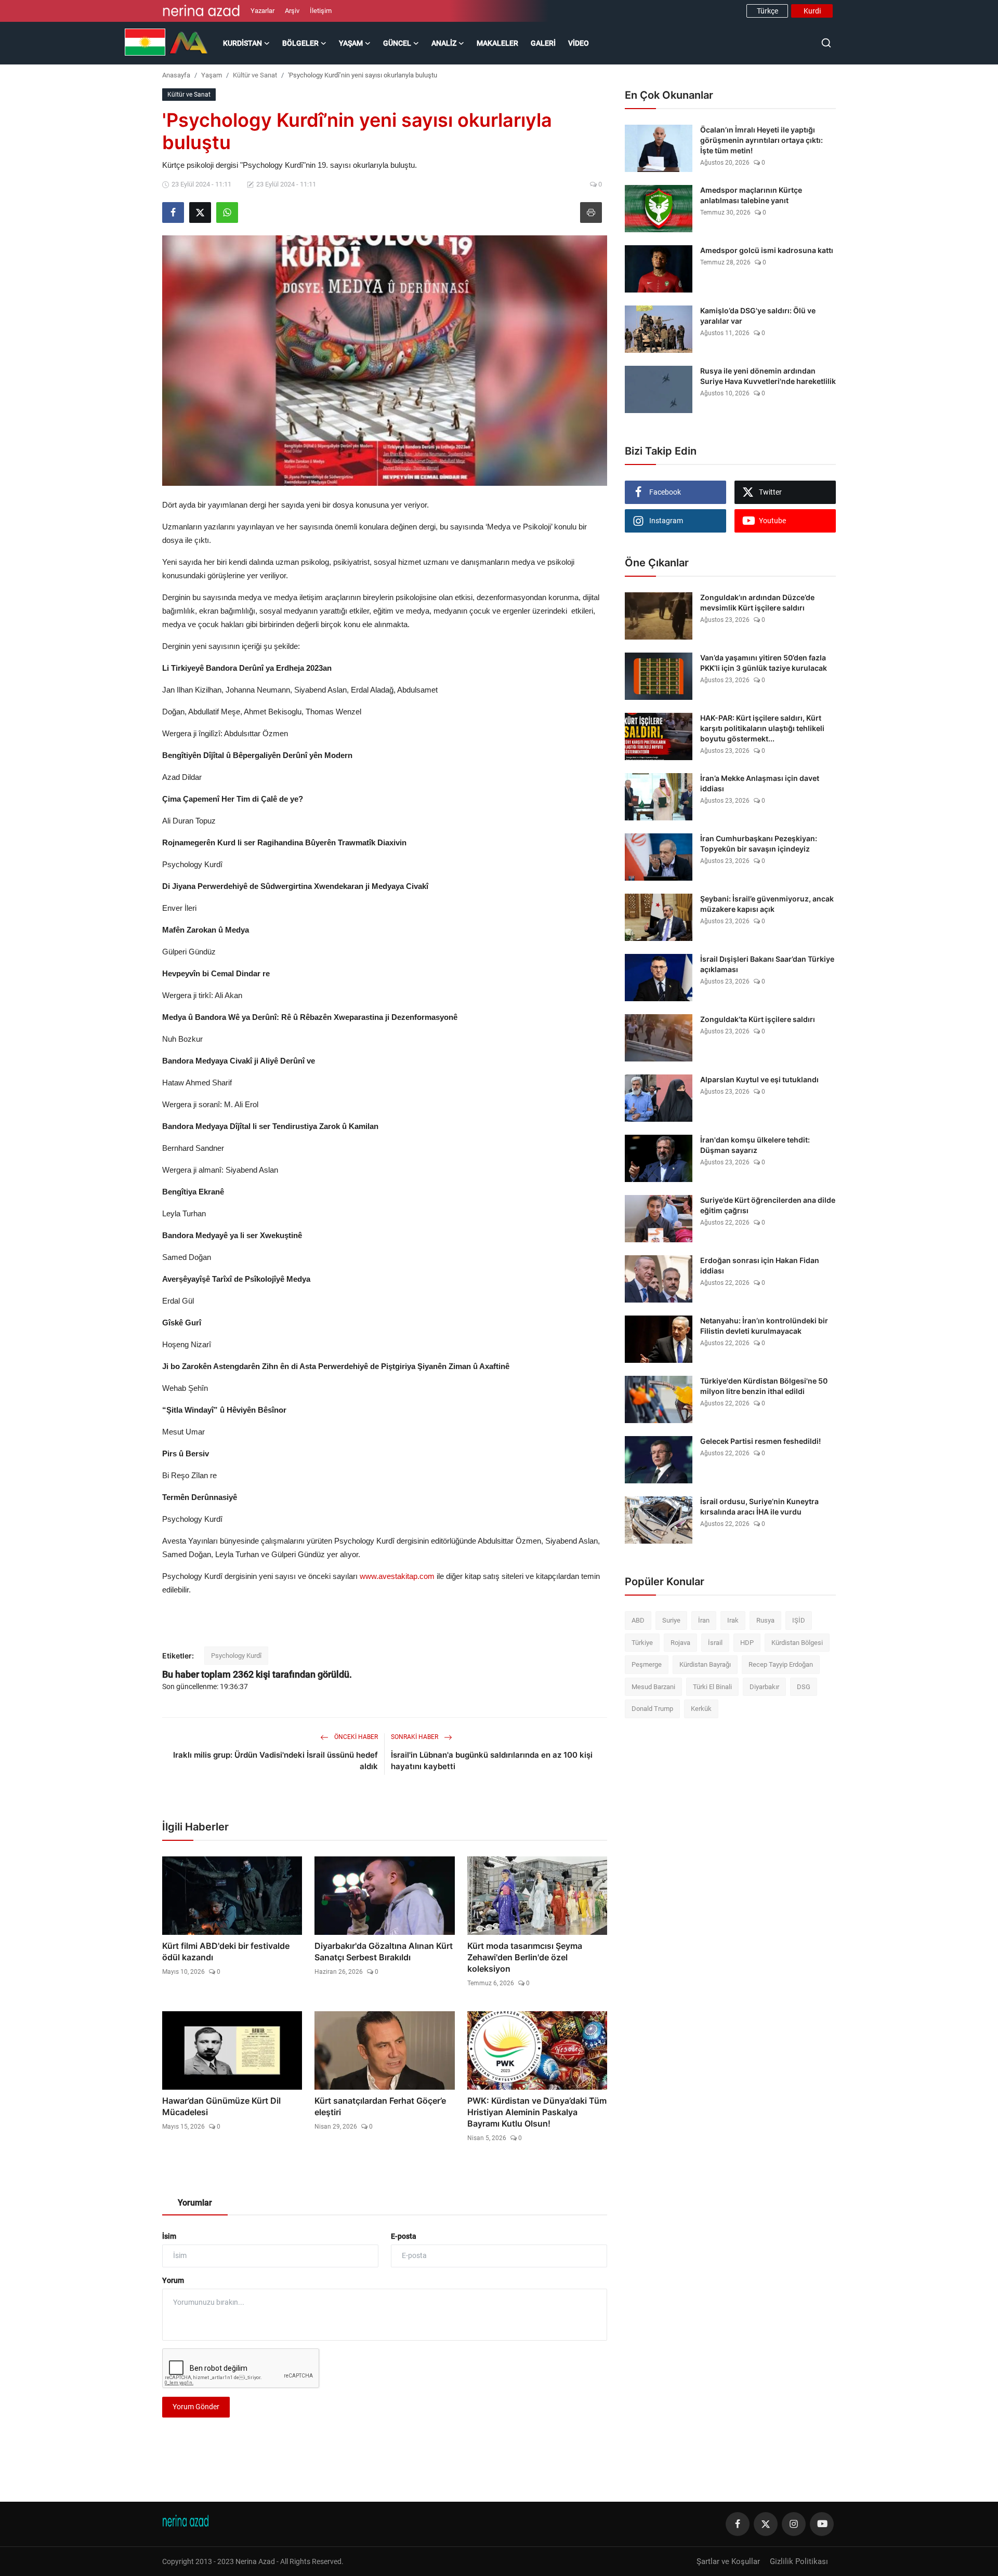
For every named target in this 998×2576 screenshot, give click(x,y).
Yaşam (212, 75)
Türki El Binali (712, 1687)
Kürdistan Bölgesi (797, 1643)
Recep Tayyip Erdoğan (781, 1664)
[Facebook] (738, 2524)
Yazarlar (262, 11)
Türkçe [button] (767, 11)
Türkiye (642, 1643)
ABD (638, 1620)
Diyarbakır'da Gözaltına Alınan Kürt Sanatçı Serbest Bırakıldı (384, 1951)
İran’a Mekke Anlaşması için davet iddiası (760, 783)
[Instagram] (794, 2524)
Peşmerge (647, 1664)
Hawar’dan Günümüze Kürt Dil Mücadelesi (221, 2106)
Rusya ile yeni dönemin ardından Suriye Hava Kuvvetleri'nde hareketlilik (768, 376)
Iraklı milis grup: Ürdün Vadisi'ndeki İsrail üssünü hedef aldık (275, 1761)
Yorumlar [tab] (195, 2203)
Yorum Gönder (196, 2407)
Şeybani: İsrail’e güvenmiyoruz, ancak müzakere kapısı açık (767, 904)
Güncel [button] (397, 43)
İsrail (715, 1643)
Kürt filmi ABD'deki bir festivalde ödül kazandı (226, 1951)
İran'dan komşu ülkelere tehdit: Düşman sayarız (755, 1145)
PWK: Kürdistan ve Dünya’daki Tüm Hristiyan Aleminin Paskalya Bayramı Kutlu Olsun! (537, 2112)
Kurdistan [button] (242, 43)
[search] (826, 43)
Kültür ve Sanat (255, 75)
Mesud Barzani (653, 1687)
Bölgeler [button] (300, 43)
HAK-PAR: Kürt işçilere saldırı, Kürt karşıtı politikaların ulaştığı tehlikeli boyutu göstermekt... (762, 728)
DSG (804, 1687)
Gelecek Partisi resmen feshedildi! (760, 1441)
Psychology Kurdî (236, 1656)
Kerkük (701, 1709)
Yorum (173, 2280)
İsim (169, 2236)
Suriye (671, 1620)
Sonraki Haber (415, 1737)
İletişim (321, 11)
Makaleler (497, 43)
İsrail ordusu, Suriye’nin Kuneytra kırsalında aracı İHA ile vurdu (759, 1506)
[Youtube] (822, 2524)
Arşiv (292, 11)
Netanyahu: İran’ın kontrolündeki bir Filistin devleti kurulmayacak (764, 1326)
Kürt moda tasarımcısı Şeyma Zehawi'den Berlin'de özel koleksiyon (525, 1957)
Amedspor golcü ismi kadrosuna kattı (767, 250)
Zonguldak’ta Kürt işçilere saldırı (758, 1019)
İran (704, 1620)
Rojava (680, 1643)
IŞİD (799, 1620)
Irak (733, 1620)
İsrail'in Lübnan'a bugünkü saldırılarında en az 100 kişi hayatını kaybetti (492, 1761)
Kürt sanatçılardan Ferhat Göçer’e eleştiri (380, 2106)
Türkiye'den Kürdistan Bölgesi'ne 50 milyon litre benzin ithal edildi (764, 1386)
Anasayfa (176, 75)
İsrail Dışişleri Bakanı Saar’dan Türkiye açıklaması (767, 964)
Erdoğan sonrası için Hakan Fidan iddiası (760, 1265)
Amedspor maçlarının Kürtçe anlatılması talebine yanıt (751, 195)
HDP (747, 1643)
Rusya (765, 1620)
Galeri (543, 43)
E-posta (404, 2236)
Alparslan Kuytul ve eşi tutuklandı (759, 1079)
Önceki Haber (355, 1737)
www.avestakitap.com (397, 1576)
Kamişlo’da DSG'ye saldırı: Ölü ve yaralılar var (758, 316)
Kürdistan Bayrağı (705, 1664)
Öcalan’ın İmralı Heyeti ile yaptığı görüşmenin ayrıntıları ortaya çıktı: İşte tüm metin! (761, 140)
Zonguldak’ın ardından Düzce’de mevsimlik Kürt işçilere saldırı (757, 602)
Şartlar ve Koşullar (728, 2561)
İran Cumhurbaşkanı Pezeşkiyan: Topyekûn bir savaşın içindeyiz (759, 844)
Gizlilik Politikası (799, 2561)
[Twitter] (766, 2524)
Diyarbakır (764, 1687)
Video (579, 43)
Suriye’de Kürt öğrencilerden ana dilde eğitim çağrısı (768, 1205)
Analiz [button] (444, 43)
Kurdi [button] (812, 11)
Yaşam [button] (351, 43)
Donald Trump (652, 1709)
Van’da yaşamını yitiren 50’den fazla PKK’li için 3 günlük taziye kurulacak (764, 663)
